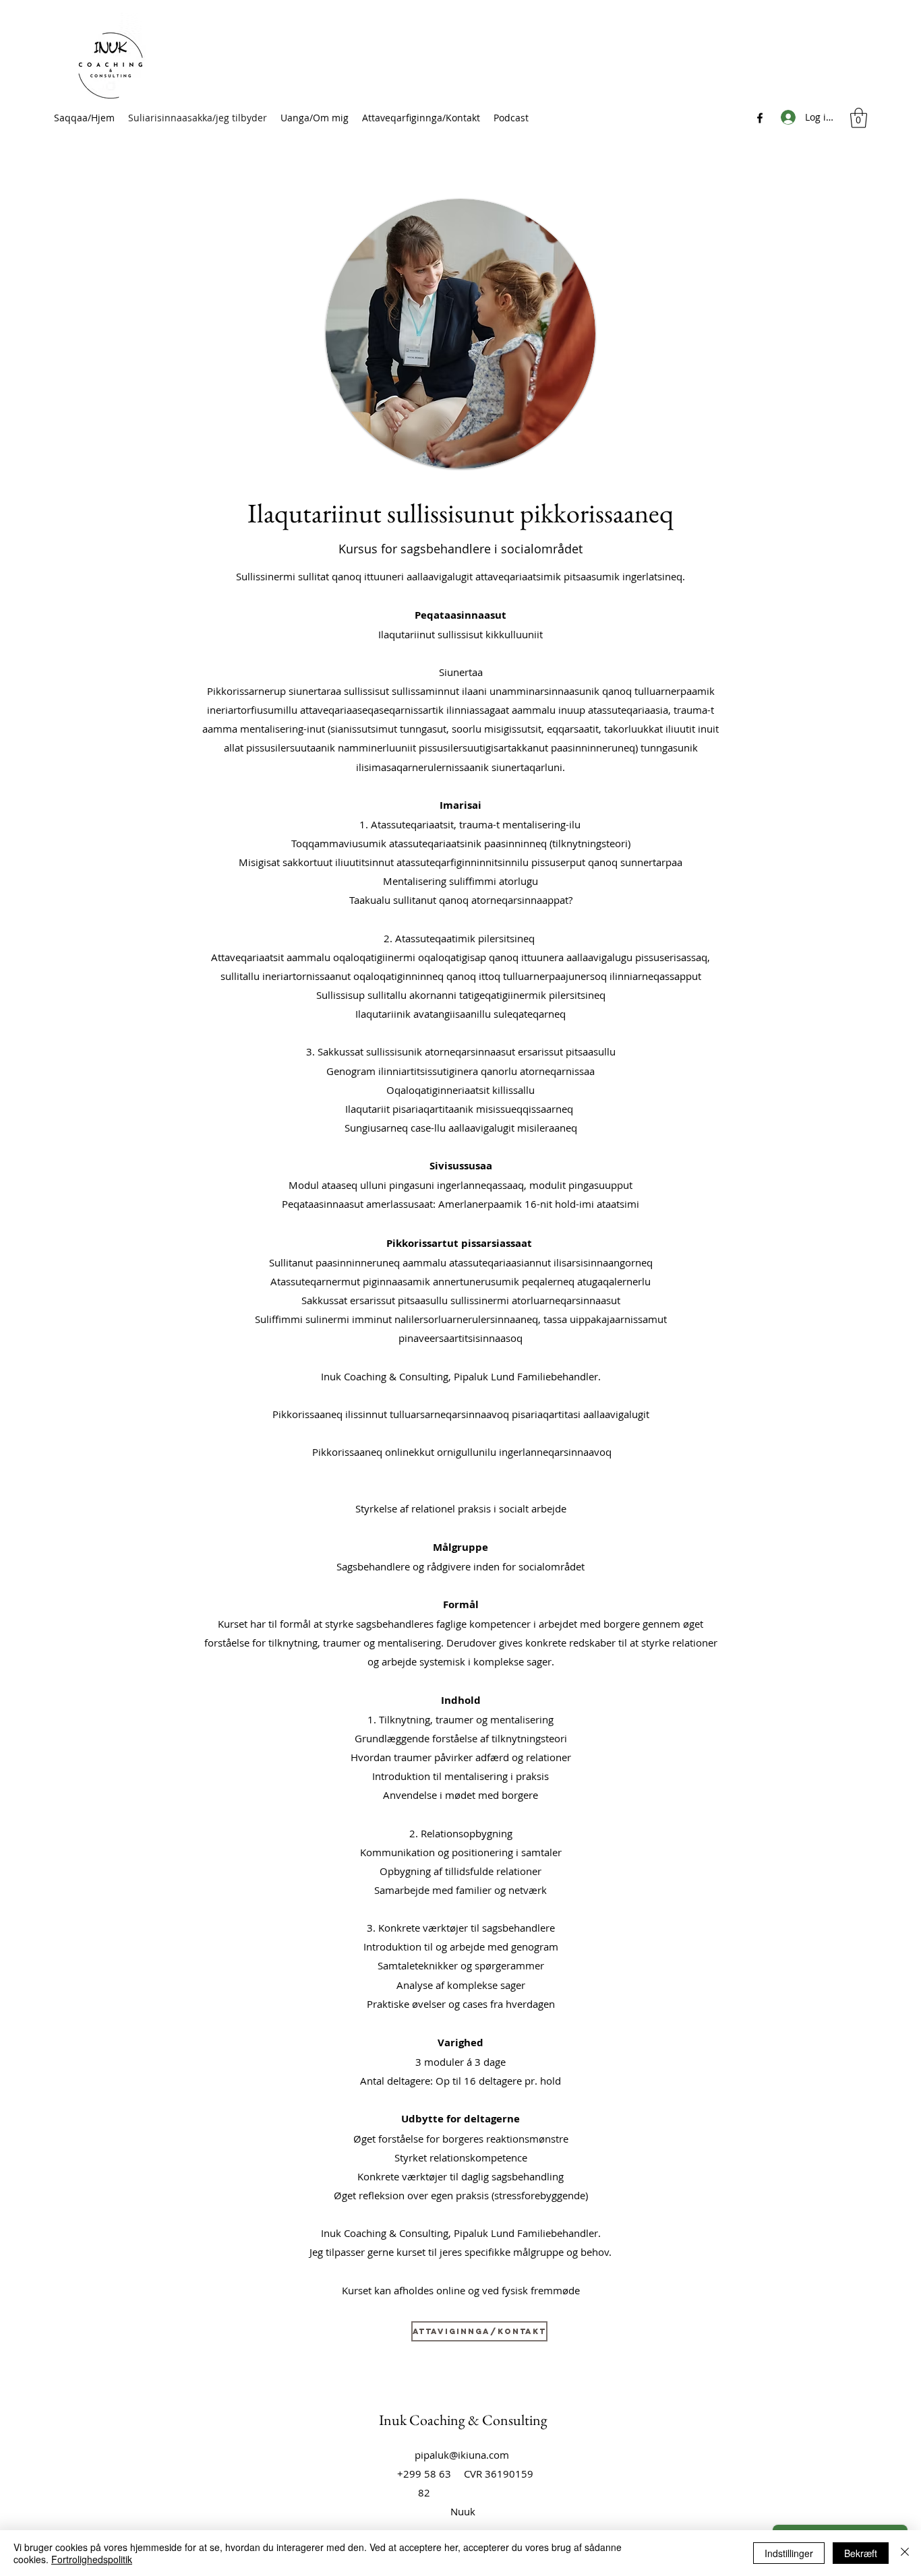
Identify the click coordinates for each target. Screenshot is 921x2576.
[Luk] (905, 2553)
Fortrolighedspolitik (92, 2559)
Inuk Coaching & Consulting (463, 2420)
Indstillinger (789, 2553)
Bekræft (861, 2553)
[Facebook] (760, 118)
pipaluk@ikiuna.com (462, 2455)
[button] (859, 118)
